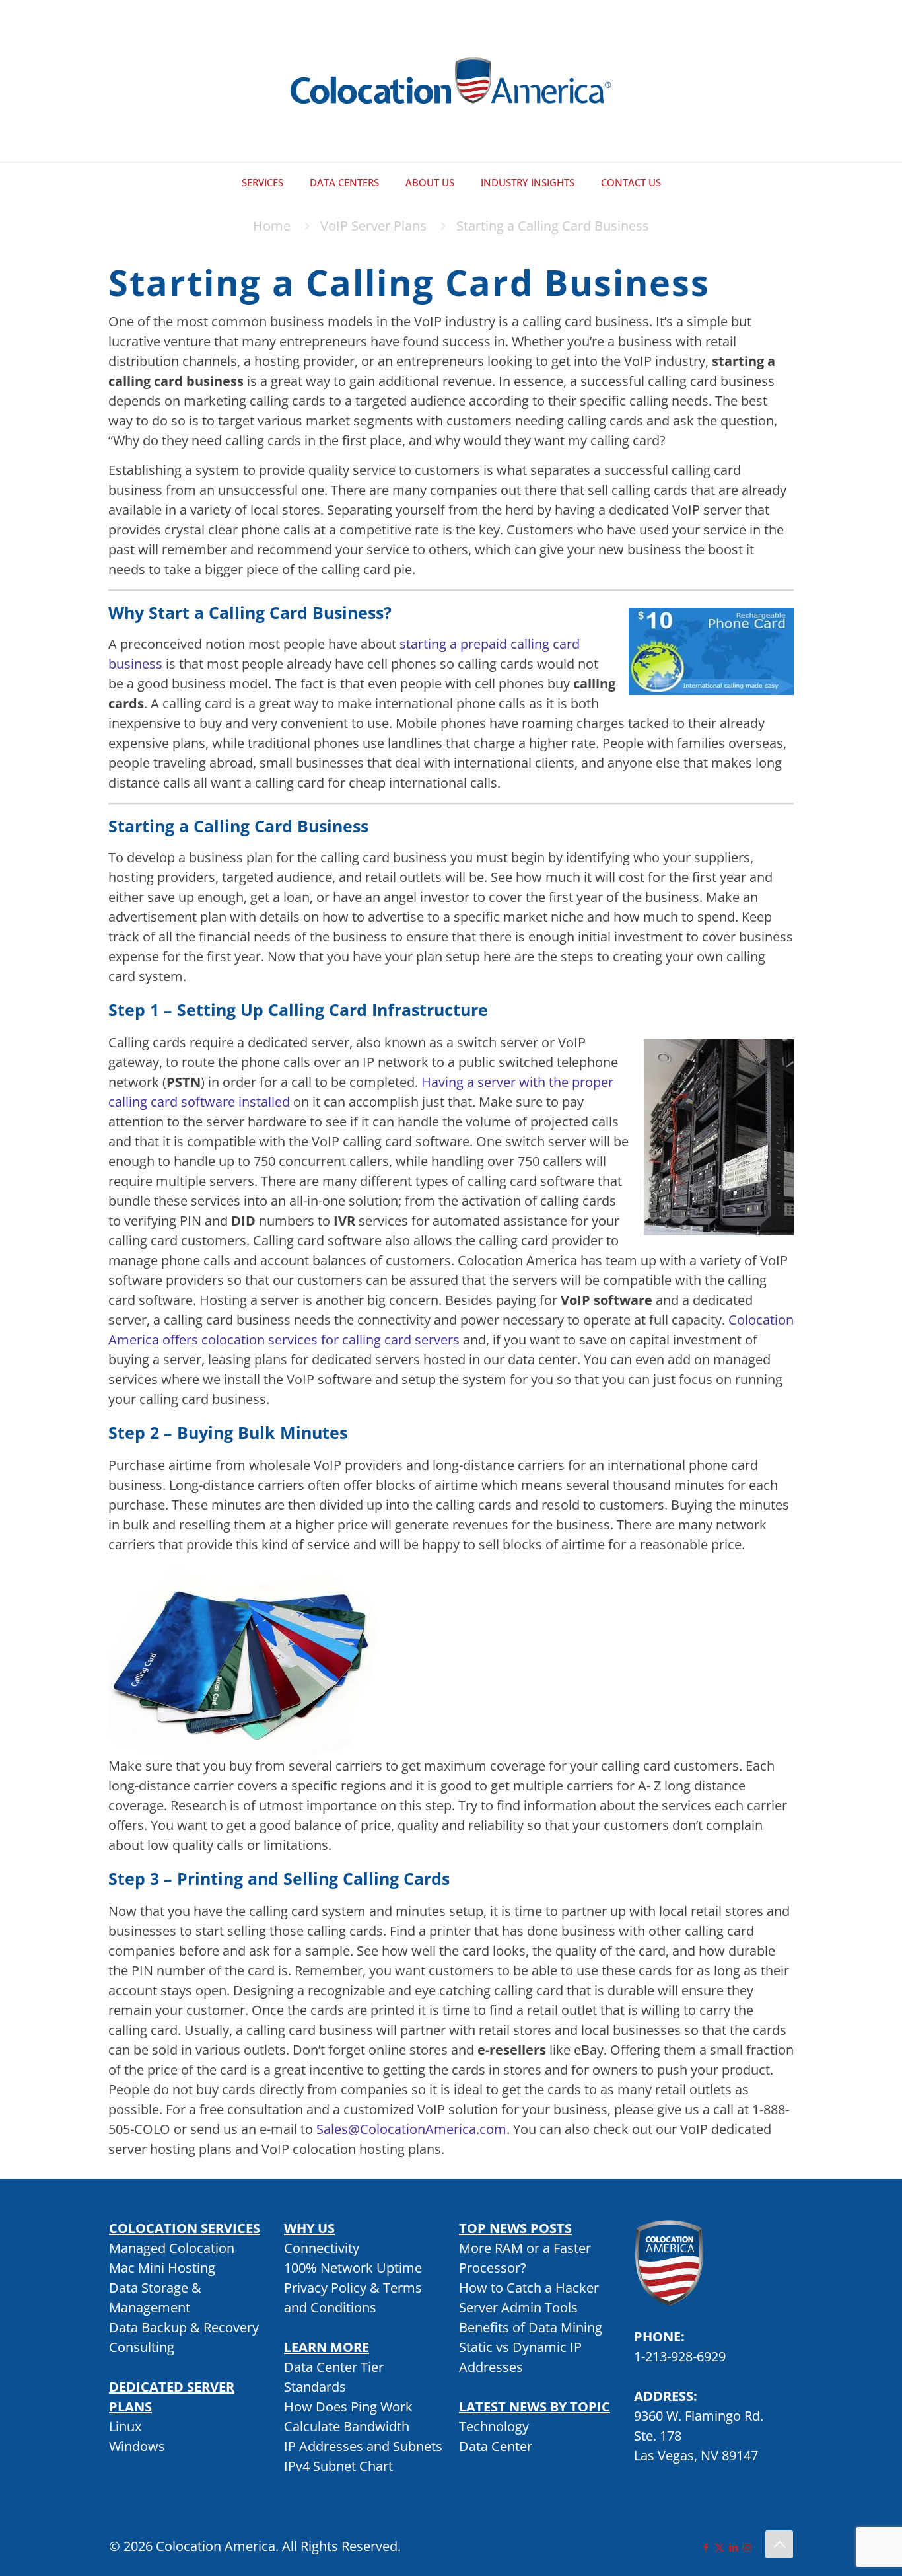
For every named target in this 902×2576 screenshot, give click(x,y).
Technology (494, 2426)
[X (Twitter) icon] (719, 2547)
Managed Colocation (172, 2248)
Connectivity (322, 2248)
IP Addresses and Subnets (363, 2446)
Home (272, 226)
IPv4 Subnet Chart (338, 2466)
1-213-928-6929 (680, 2356)
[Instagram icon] (747, 2547)
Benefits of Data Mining (531, 2327)
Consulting (142, 2347)
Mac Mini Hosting (162, 2268)
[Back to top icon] (779, 2544)
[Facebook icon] (706, 2547)
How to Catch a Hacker (529, 2288)
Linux (125, 2426)
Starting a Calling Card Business (553, 226)
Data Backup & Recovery (184, 2327)
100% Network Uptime (353, 2268)
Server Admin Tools (518, 2307)
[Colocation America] (451, 81)
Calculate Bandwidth (347, 2426)
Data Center (496, 2446)
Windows (137, 2446)
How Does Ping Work (348, 2407)
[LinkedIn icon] (733, 2547)
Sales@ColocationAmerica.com (411, 2129)
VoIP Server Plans (373, 226)
